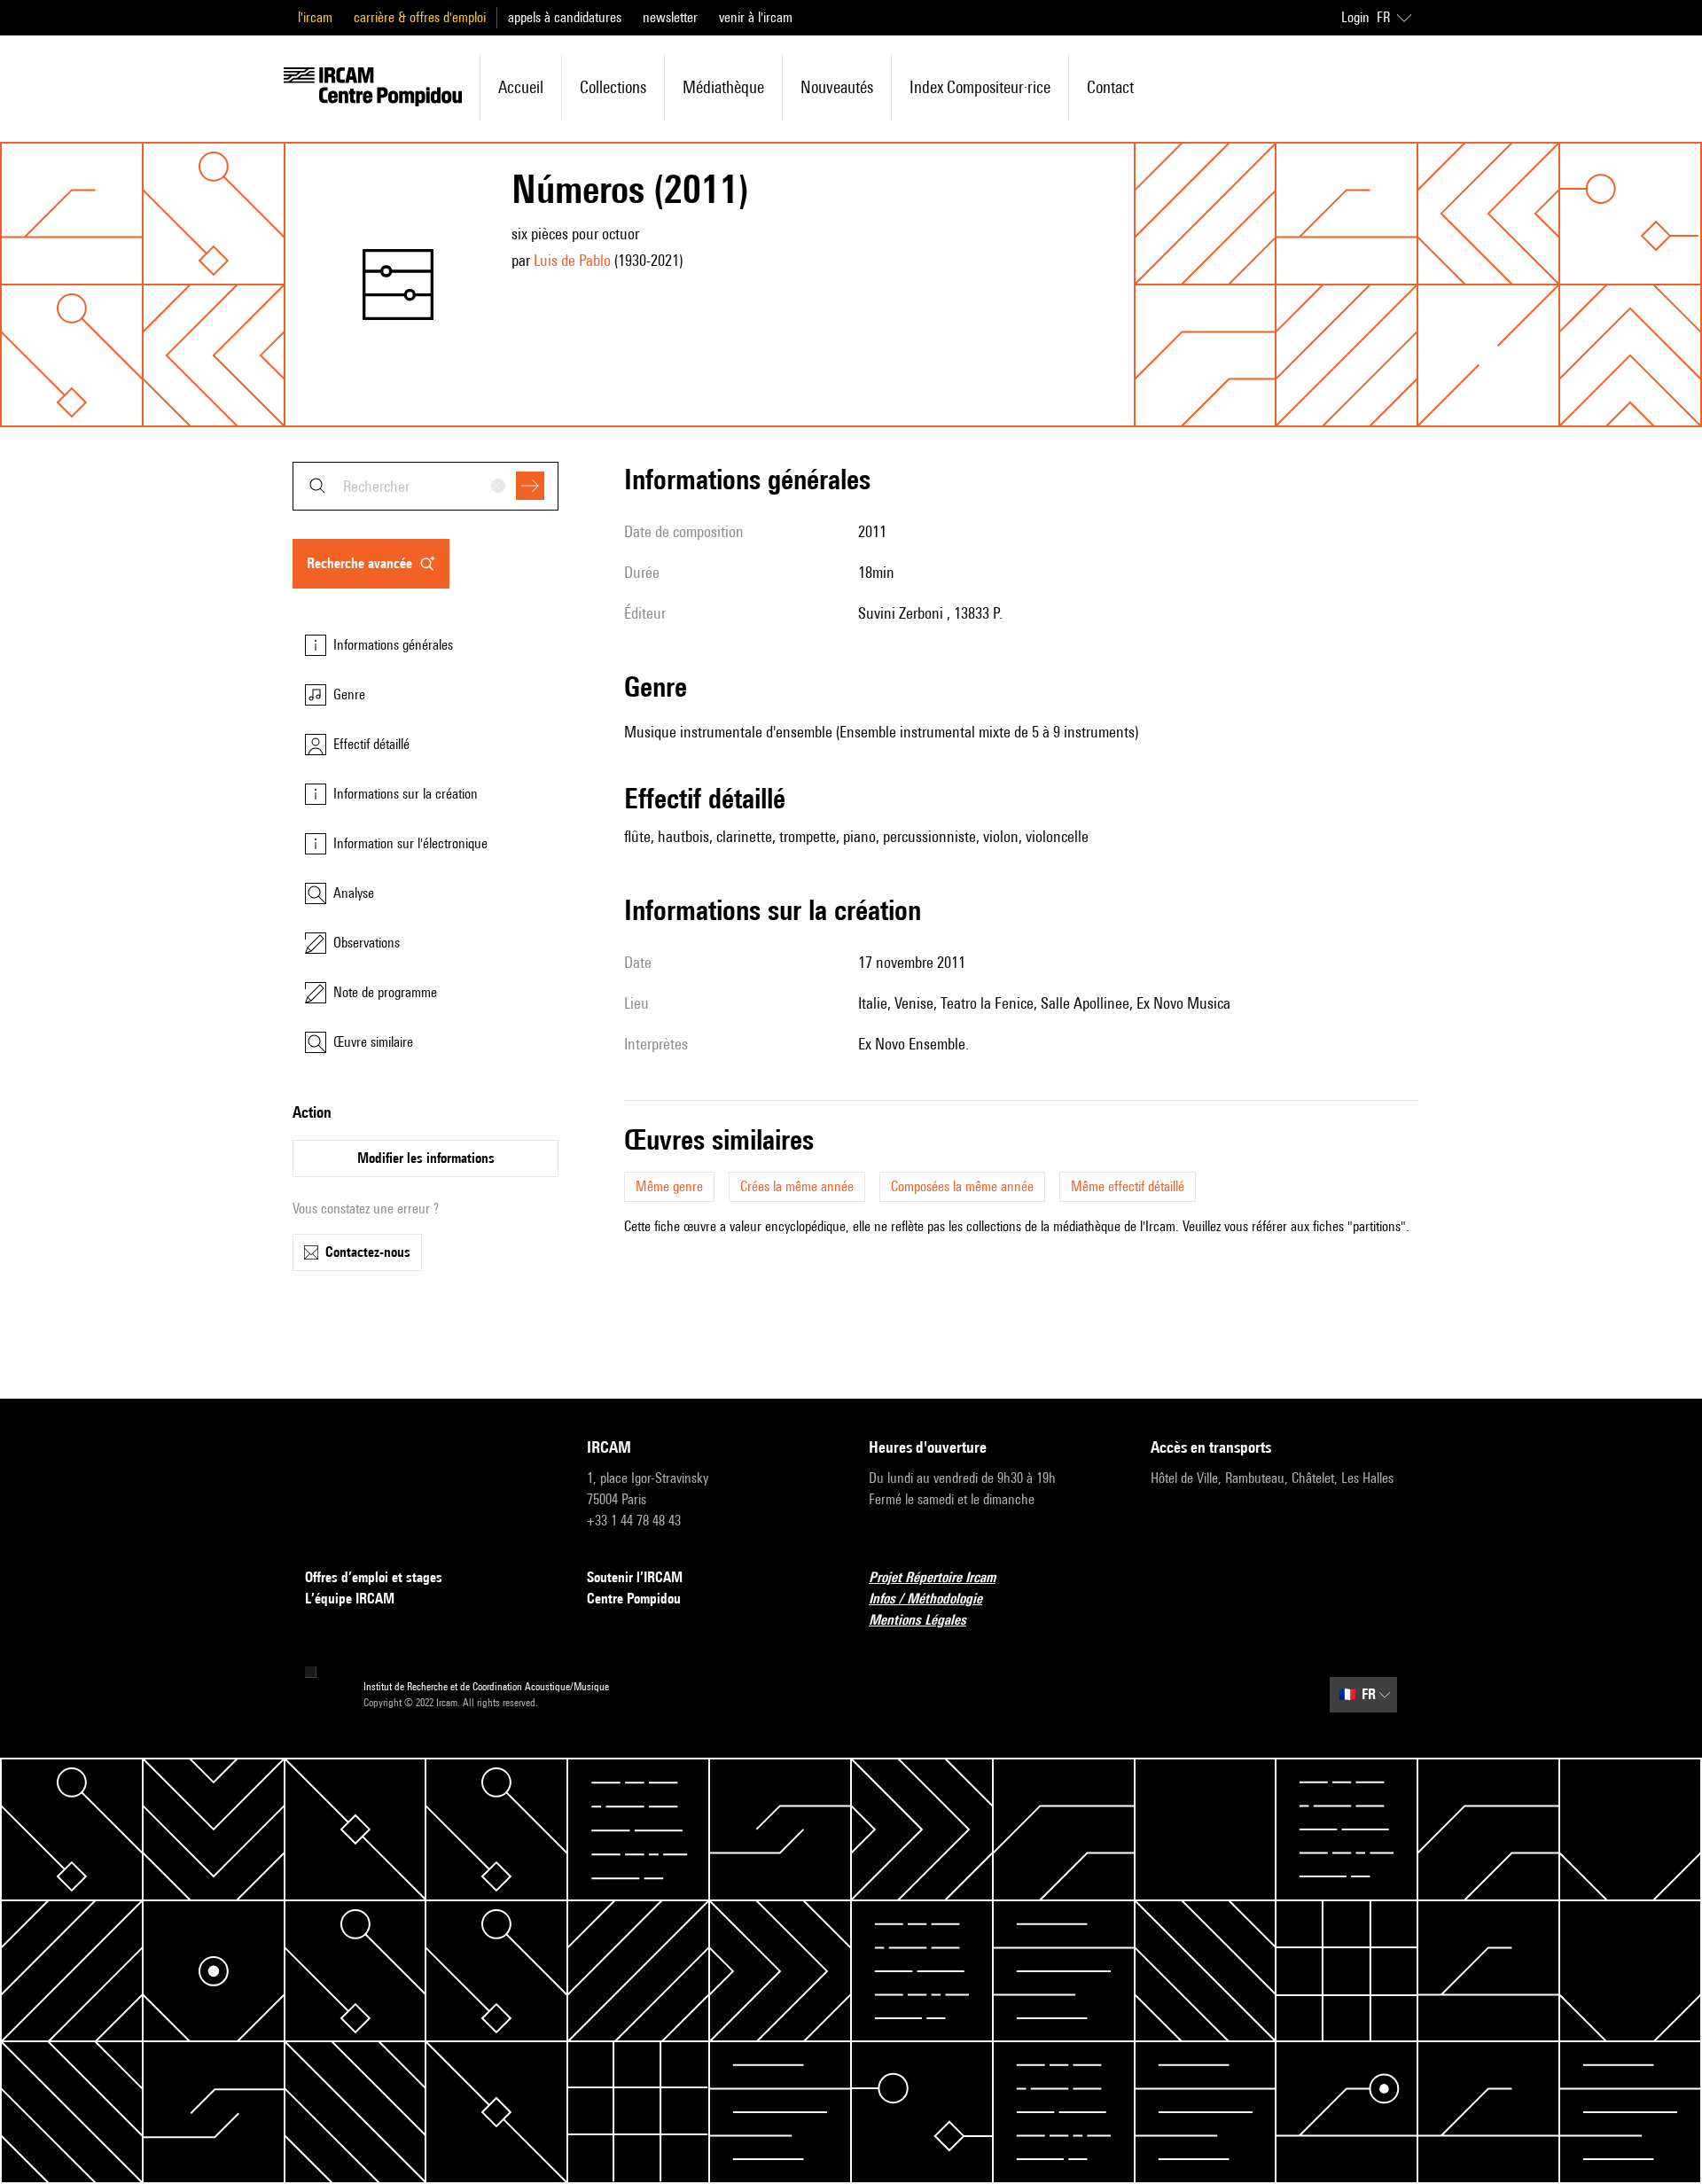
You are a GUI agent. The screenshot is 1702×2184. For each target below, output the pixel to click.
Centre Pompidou (634, 1599)
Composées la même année (962, 1186)
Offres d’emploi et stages (374, 1577)
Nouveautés (837, 87)
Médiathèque (723, 87)
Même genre (669, 1186)
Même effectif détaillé (1128, 1186)
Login (1355, 17)
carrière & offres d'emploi (420, 17)
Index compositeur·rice (980, 87)
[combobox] (425, 486)
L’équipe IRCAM (350, 1599)
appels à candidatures (565, 17)
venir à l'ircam (756, 17)
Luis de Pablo (572, 260)
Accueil (521, 87)
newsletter (670, 17)
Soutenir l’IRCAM (635, 1577)
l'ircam (315, 17)
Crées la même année (797, 1186)
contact (1110, 87)
